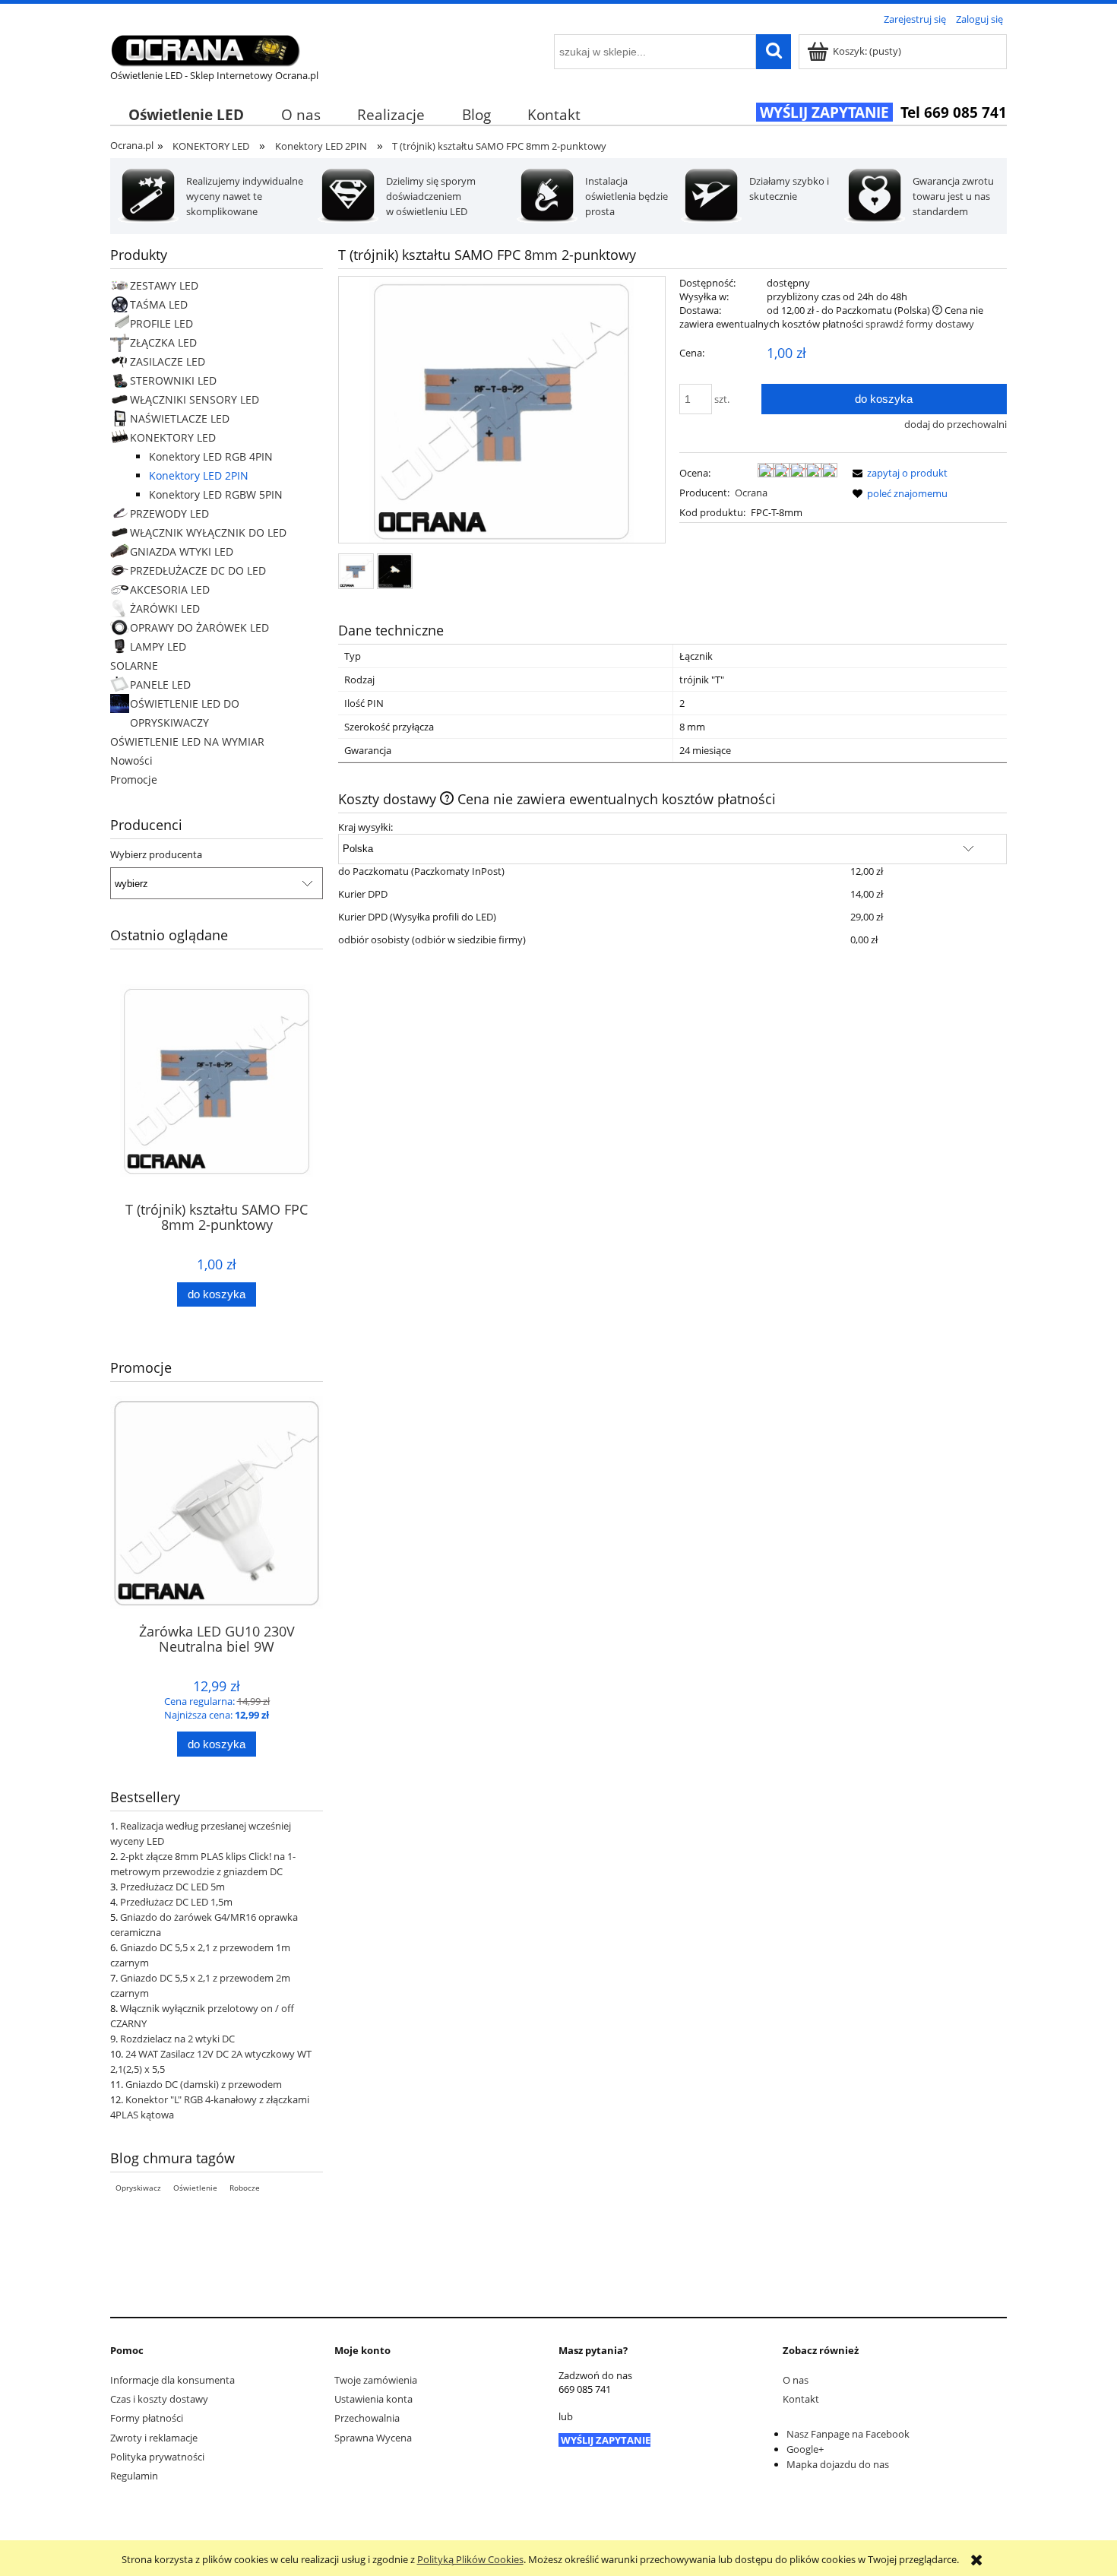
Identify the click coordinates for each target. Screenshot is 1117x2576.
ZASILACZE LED (168, 361)
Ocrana (751, 493)
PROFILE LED (161, 323)
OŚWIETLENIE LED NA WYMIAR (187, 741)
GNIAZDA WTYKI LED (182, 551)
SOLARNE (134, 665)
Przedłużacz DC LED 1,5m (176, 1902)
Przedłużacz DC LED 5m (172, 1887)
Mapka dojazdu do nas (838, 2464)
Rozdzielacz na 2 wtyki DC (177, 2039)
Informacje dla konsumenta (172, 2380)
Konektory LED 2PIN (199, 475)
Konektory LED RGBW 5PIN (216, 494)
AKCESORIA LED (170, 589)
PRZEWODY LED (169, 513)
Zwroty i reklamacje (154, 2438)
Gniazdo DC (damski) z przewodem (204, 2084)
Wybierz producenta (156, 854)
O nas (796, 2380)
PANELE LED (160, 684)
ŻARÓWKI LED (165, 608)
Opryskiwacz (138, 2188)
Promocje (134, 779)
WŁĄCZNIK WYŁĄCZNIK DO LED (208, 532)
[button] (897, 473)
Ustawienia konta (373, 2399)
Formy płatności (147, 2418)
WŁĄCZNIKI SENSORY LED (195, 399)
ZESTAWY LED (164, 285)
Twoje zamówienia (376, 2380)
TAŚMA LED (159, 304)
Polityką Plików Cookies (470, 2559)
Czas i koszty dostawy (159, 2399)
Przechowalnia (367, 2418)
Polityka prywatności (157, 2457)
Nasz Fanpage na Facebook (848, 2434)
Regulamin (134, 2476)
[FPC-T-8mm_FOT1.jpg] (395, 571)
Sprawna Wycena (373, 2438)
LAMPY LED (158, 646)
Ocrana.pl (132, 145)
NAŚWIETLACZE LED (180, 418)
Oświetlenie (195, 2188)
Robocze (245, 2188)
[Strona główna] (205, 48)
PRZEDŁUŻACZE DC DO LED (198, 570)
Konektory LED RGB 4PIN (211, 456)
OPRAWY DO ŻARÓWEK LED (199, 627)
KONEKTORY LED (173, 437)
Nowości (131, 760)
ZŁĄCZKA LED (163, 342)
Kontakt (801, 2399)
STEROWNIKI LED (173, 380)
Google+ (805, 2449)
